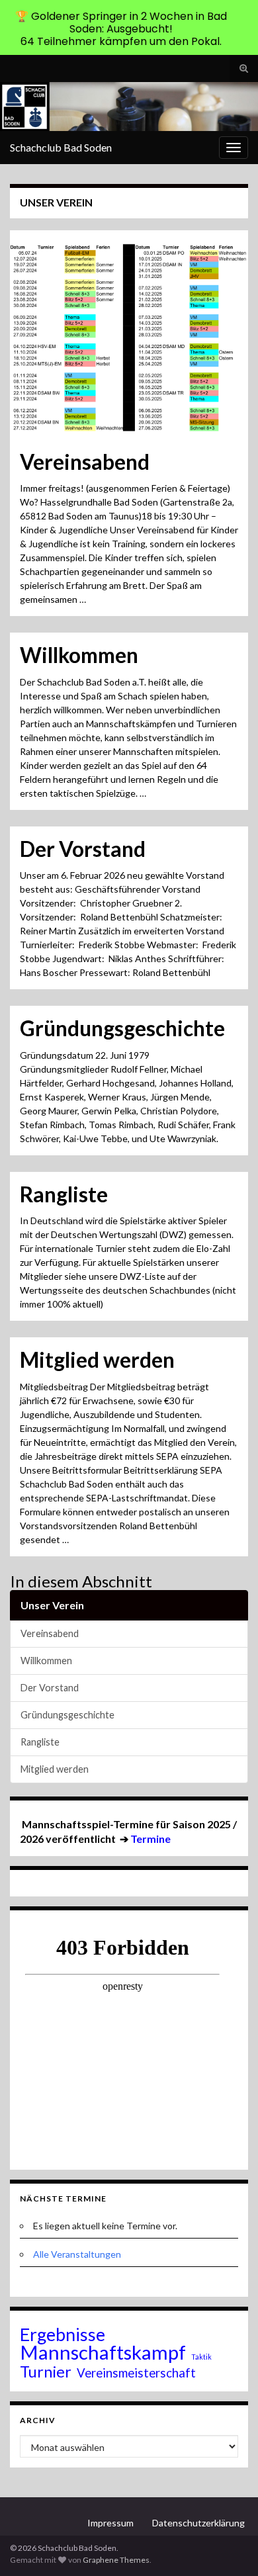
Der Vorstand (83, 849)
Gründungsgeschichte (122, 1028)
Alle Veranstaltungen (77, 2254)
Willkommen (79, 655)
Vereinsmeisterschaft (136, 2373)
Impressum (110, 2523)
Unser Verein (52, 1605)
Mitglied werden (97, 1360)
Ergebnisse (63, 2334)
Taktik (201, 2357)
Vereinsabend (85, 462)
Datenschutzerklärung (198, 2523)
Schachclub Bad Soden (61, 147)
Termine (150, 1839)
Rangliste (64, 1194)
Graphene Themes (116, 2560)
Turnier (46, 2372)
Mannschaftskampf (103, 2352)
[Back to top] (228, 2546)
